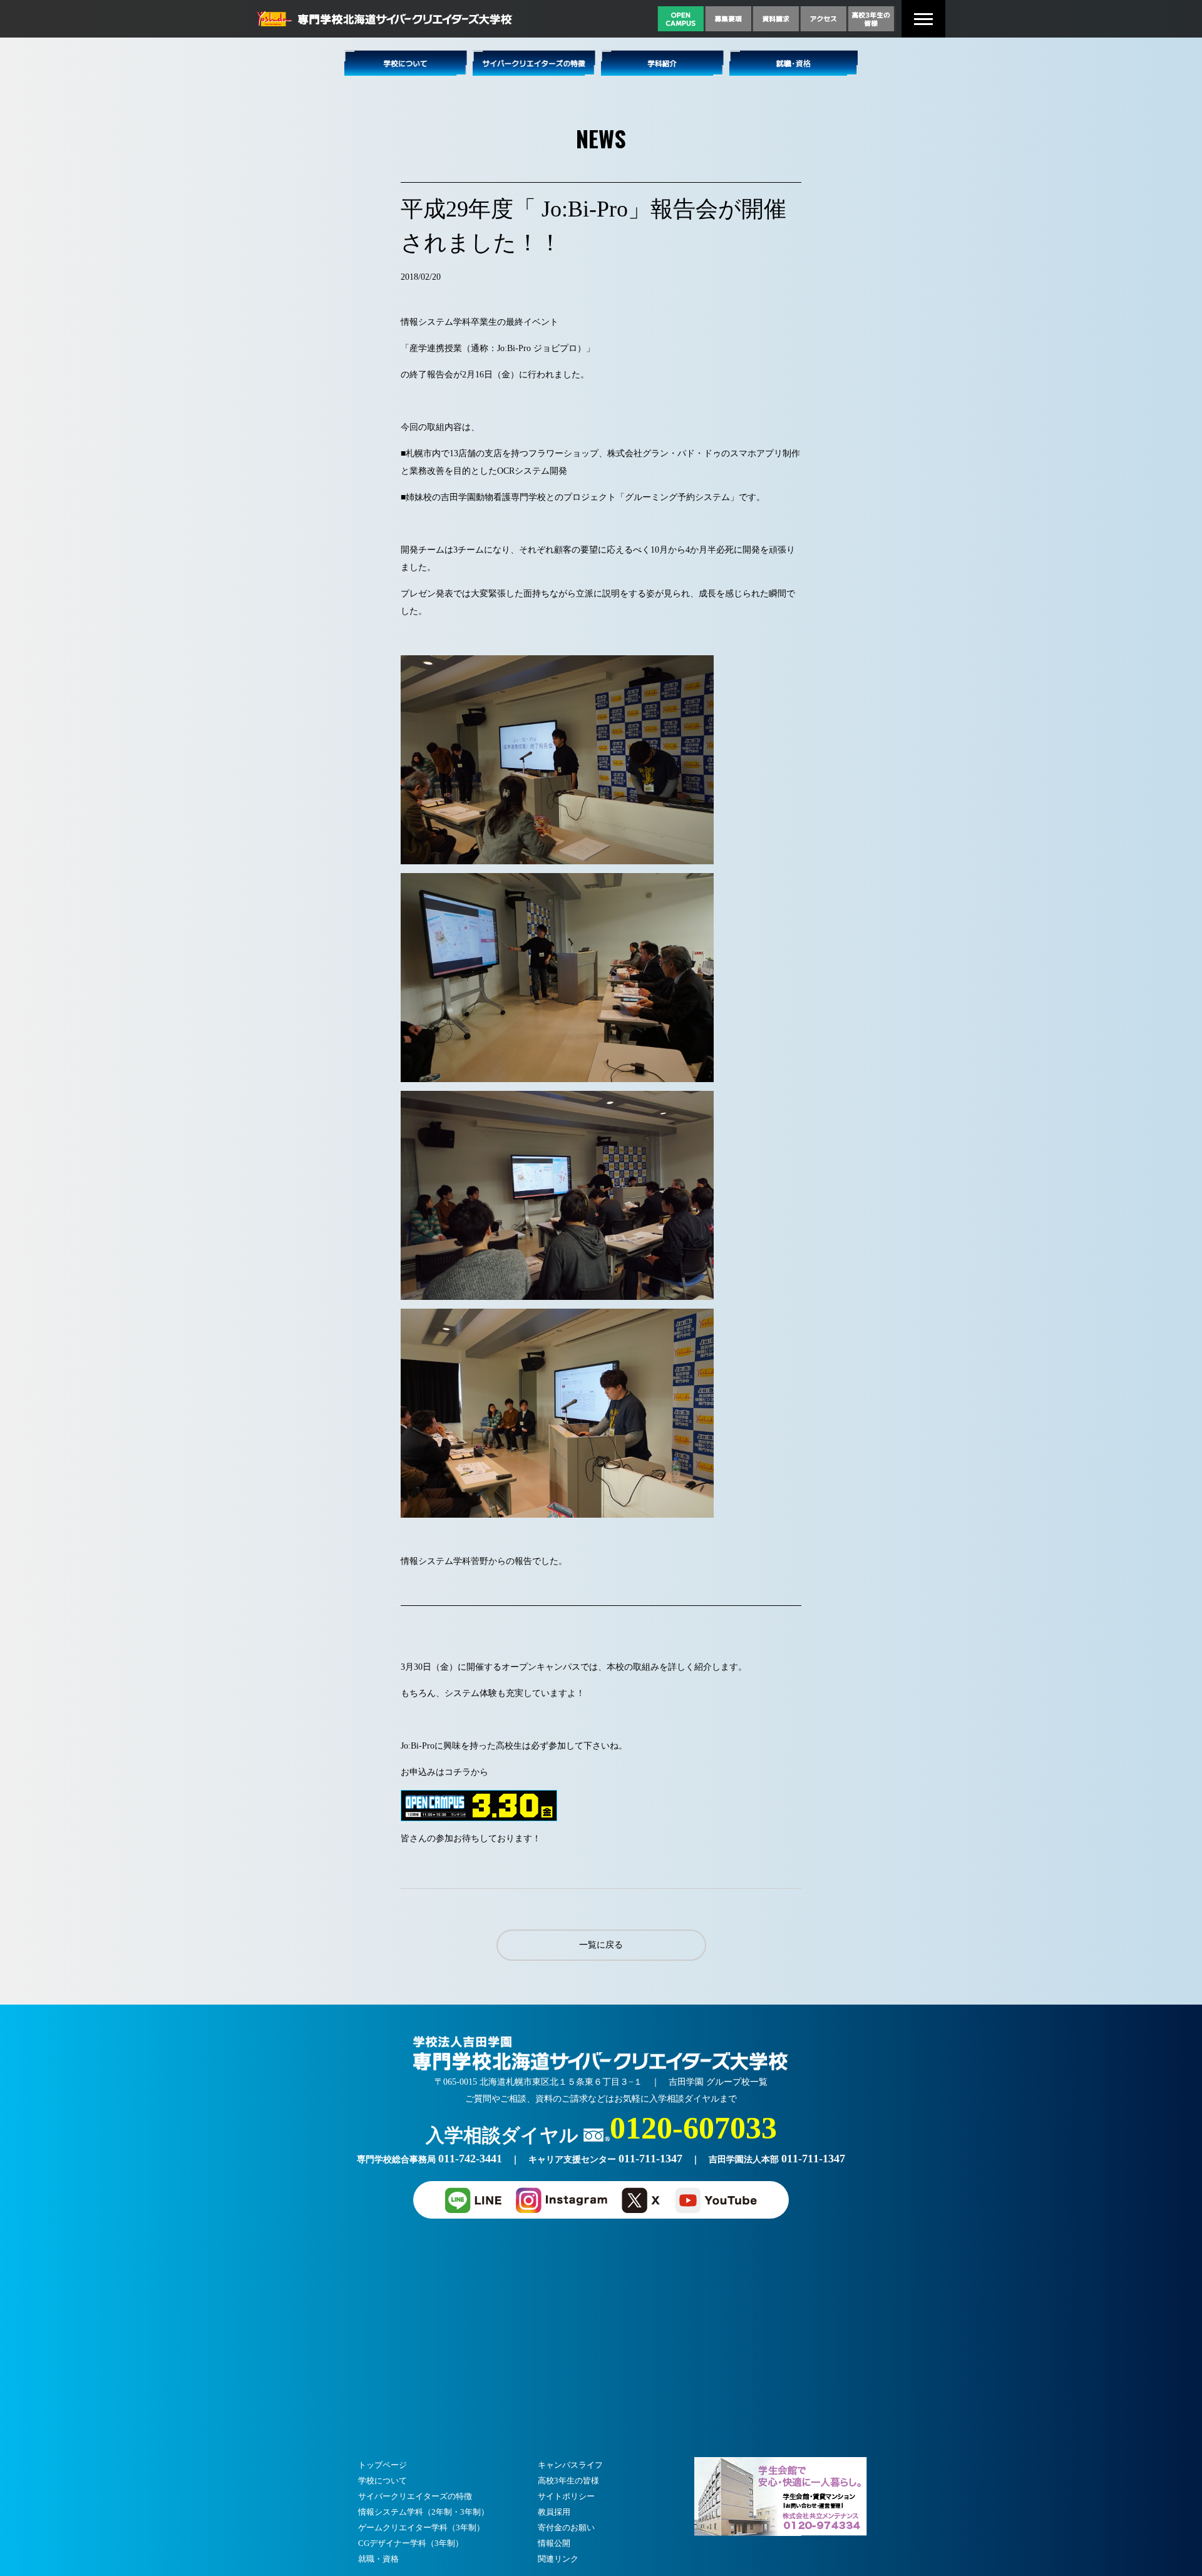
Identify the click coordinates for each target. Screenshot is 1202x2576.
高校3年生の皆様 (568, 2481)
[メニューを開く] (923, 19)
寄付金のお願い (566, 2527)
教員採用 (554, 2512)
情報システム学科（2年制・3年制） (424, 2512)
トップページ (383, 2465)
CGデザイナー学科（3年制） (411, 2543)
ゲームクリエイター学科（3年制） (421, 2527)
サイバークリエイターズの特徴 (415, 2496)
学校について (383, 2481)
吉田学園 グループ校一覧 (718, 2082)
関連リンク (558, 2559)
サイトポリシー (566, 2496)
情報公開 (554, 2543)
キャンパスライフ (570, 2465)
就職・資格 (378, 2559)
